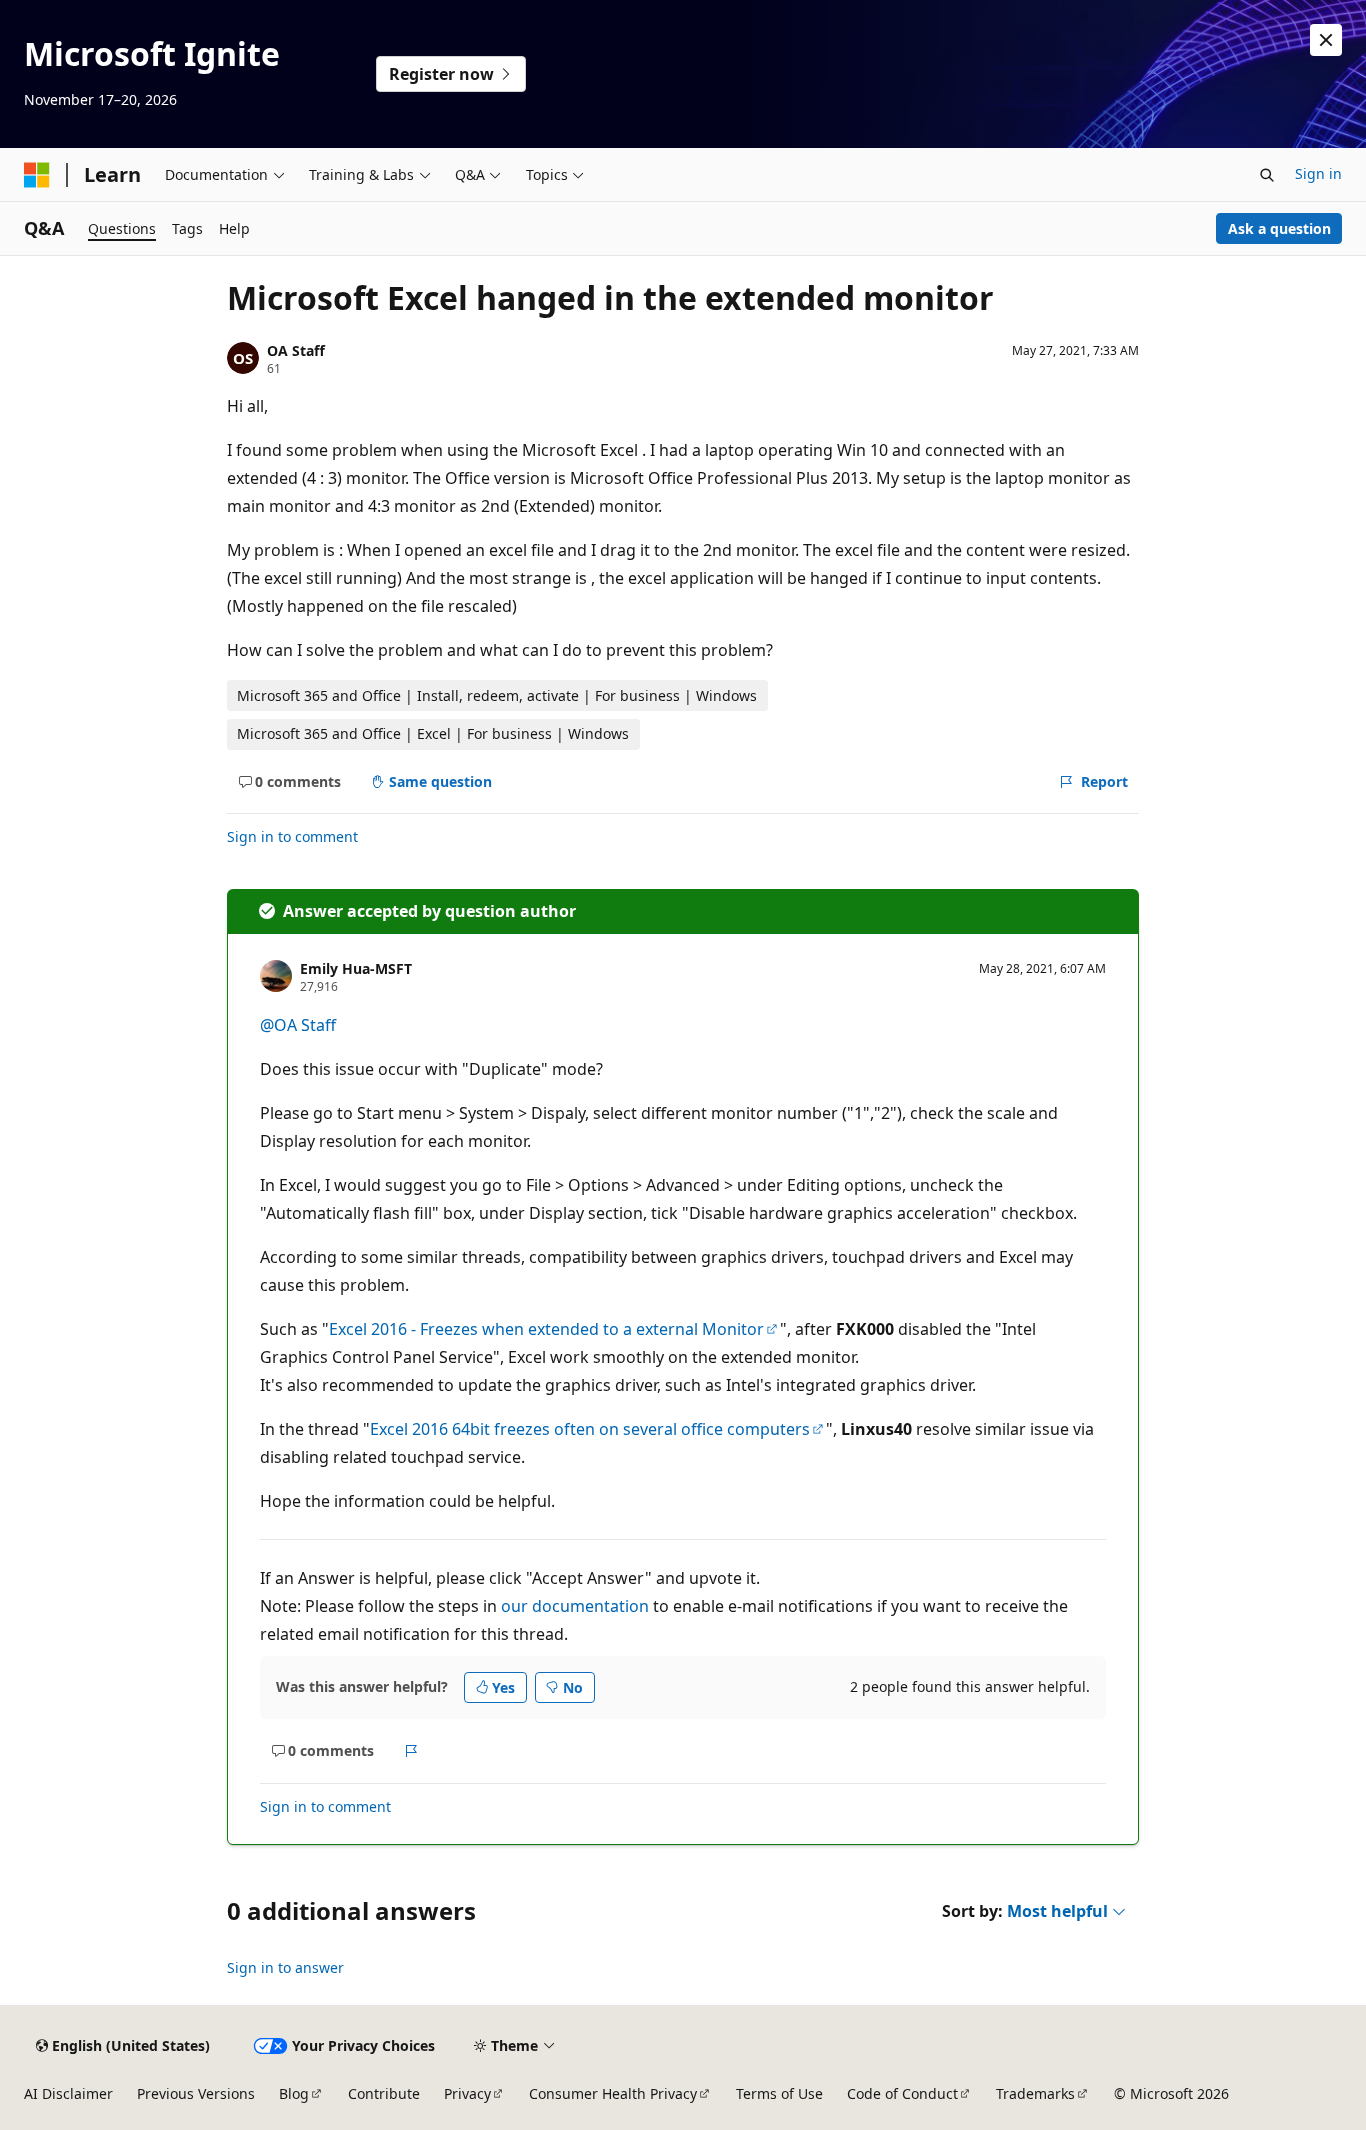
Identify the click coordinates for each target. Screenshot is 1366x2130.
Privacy (467, 2093)
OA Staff (296, 350)
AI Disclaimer (68, 2093)
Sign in (1318, 173)
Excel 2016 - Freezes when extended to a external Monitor (546, 1329)
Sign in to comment (292, 836)
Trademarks (1035, 2093)
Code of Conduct (902, 2093)
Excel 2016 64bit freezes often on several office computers (590, 1429)
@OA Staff (298, 1025)
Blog (294, 2093)
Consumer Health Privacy (613, 2093)
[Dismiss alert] (1326, 40)
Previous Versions (196, 2093)
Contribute (384, 2093)
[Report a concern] (411, 1751)
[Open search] (1267, 175)
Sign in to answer (285, 1967)
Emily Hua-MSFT (356, 968)
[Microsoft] (37, 175)
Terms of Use (779, 2093)
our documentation (575, 1606)
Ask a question (1279, 228)
